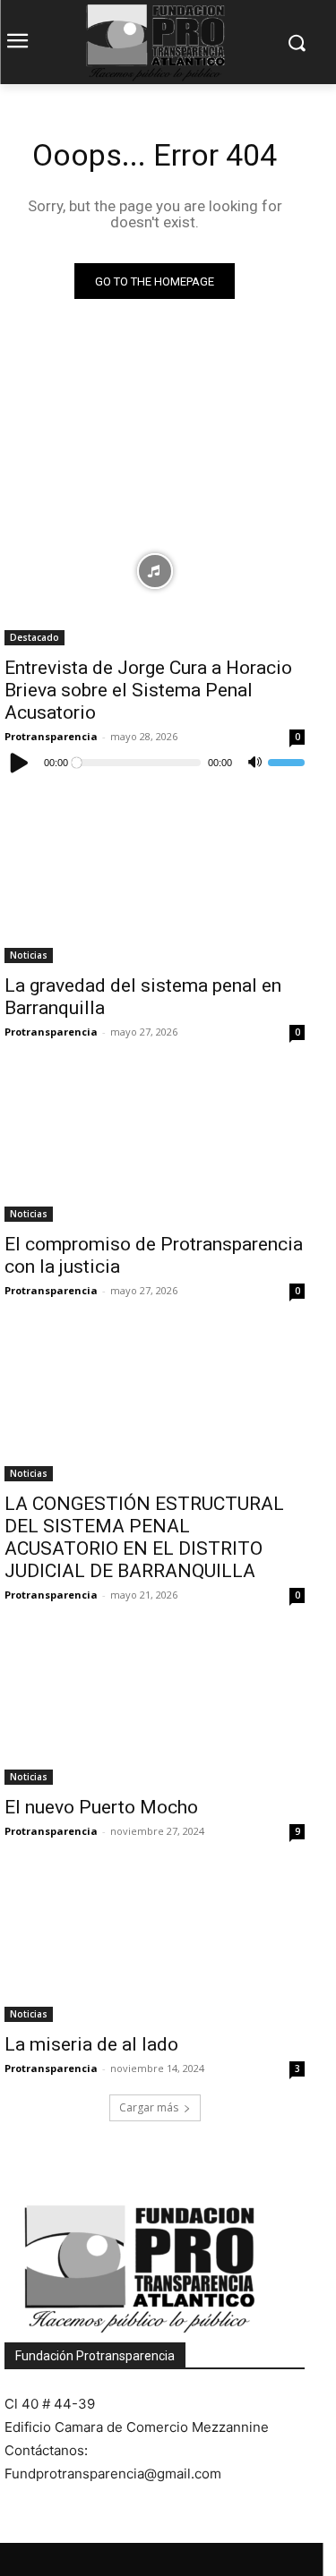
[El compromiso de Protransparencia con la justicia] (155, 1147)
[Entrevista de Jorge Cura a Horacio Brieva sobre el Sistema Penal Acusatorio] (155, 571)
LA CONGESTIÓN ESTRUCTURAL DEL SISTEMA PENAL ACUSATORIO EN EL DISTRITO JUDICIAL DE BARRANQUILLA (144, 1537)
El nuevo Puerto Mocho (101, 1807)
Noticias (29, 955)
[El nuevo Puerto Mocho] (155, 1710)
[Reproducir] (20, 763)
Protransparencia (51, 736)
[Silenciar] (254, 763)
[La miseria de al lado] (155, 1947)
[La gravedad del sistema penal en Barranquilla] (155, 888)
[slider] (286, 763)
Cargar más (149, 2107)
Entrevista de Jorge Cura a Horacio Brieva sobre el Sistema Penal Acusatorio (148, 690)
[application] (155, 763)
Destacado (34, 637)
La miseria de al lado (91, 2044)
